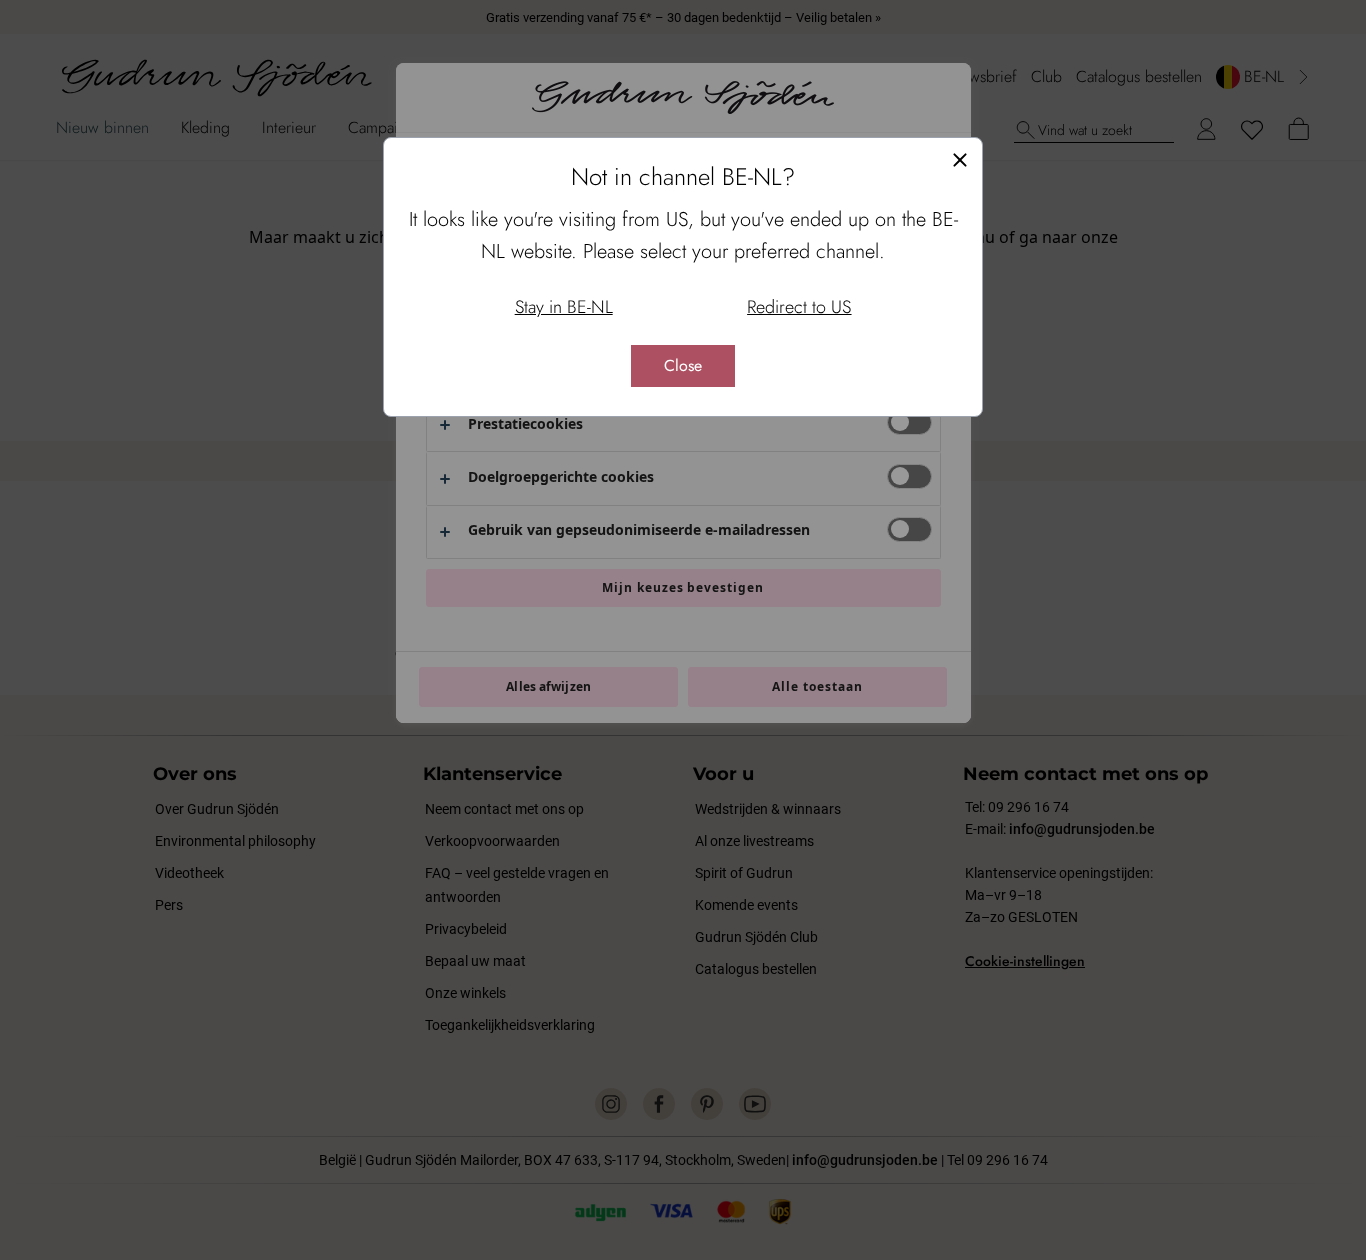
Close (683, 365)
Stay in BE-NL (564, 307)
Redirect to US (799, 307)
